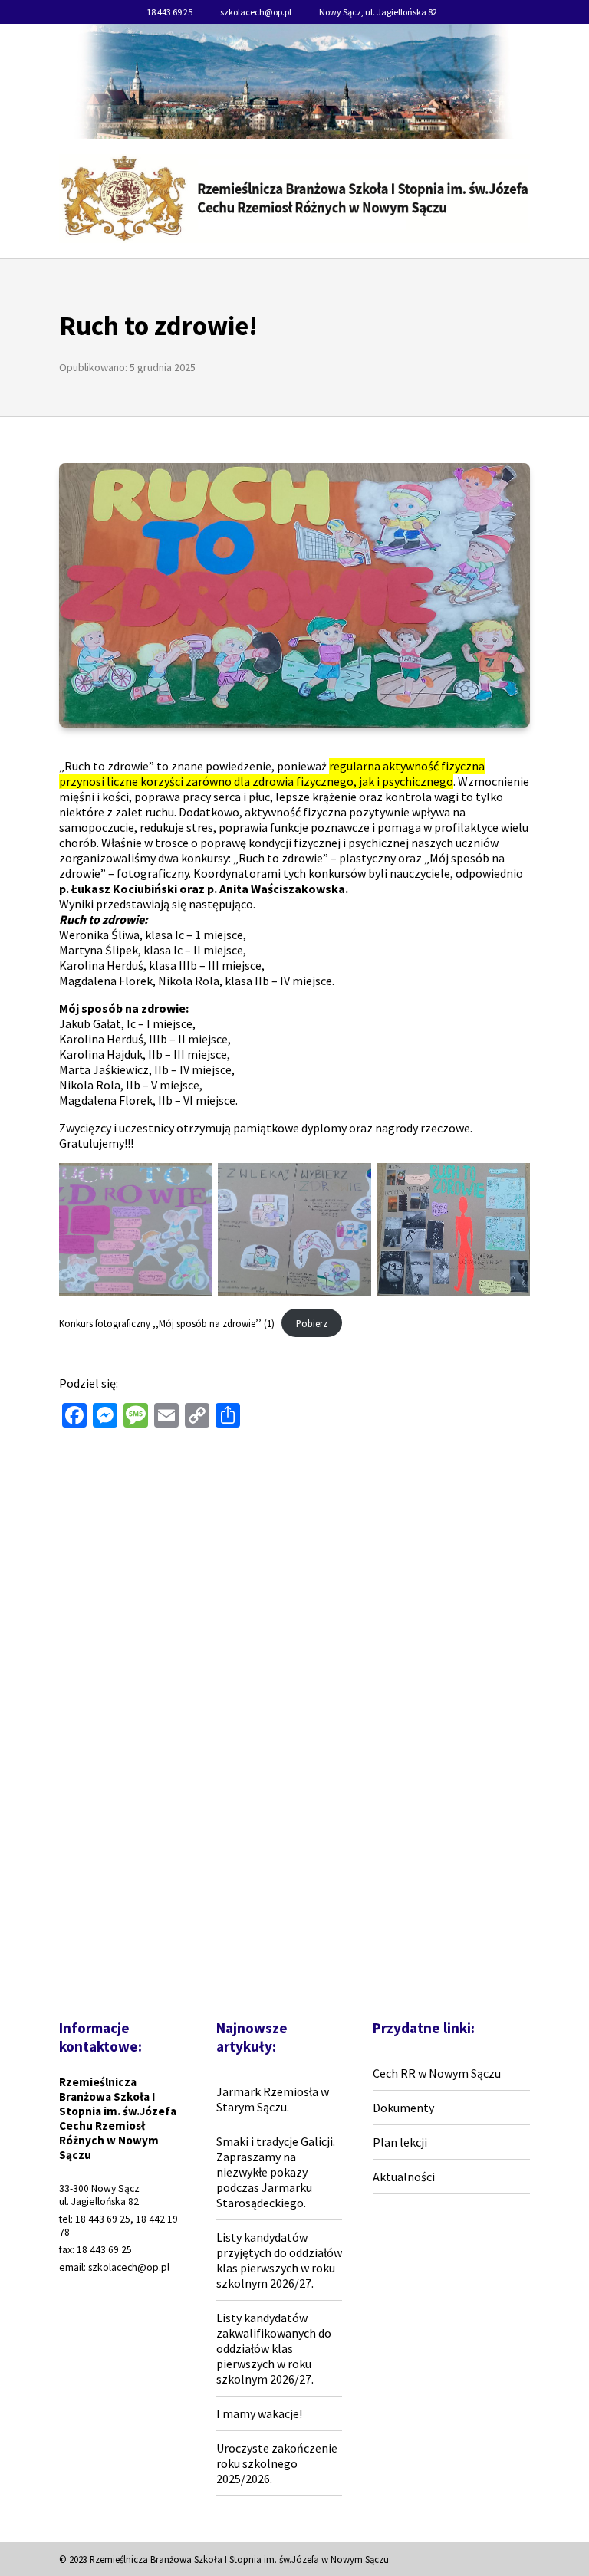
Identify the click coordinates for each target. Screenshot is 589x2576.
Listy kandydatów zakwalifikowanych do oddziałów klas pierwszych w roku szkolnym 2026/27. (274, 2348)
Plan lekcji (400, 2142)
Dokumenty (403, 2108)
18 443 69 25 (169, 12)
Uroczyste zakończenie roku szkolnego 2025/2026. (277, 2463)
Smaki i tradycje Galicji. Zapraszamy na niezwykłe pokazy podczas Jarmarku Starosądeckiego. (276, 2172)
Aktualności (404, 2177)
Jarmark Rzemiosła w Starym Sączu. (273, 2099)
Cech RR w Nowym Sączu (437, 2073)
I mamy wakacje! (259, 2413)
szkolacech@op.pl (256, 12)
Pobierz (312, 1323)
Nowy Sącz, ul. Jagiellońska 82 (378, 12)
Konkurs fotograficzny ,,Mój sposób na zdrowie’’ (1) (167, 1323)
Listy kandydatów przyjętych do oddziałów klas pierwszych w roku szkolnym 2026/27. (279, 2260)
